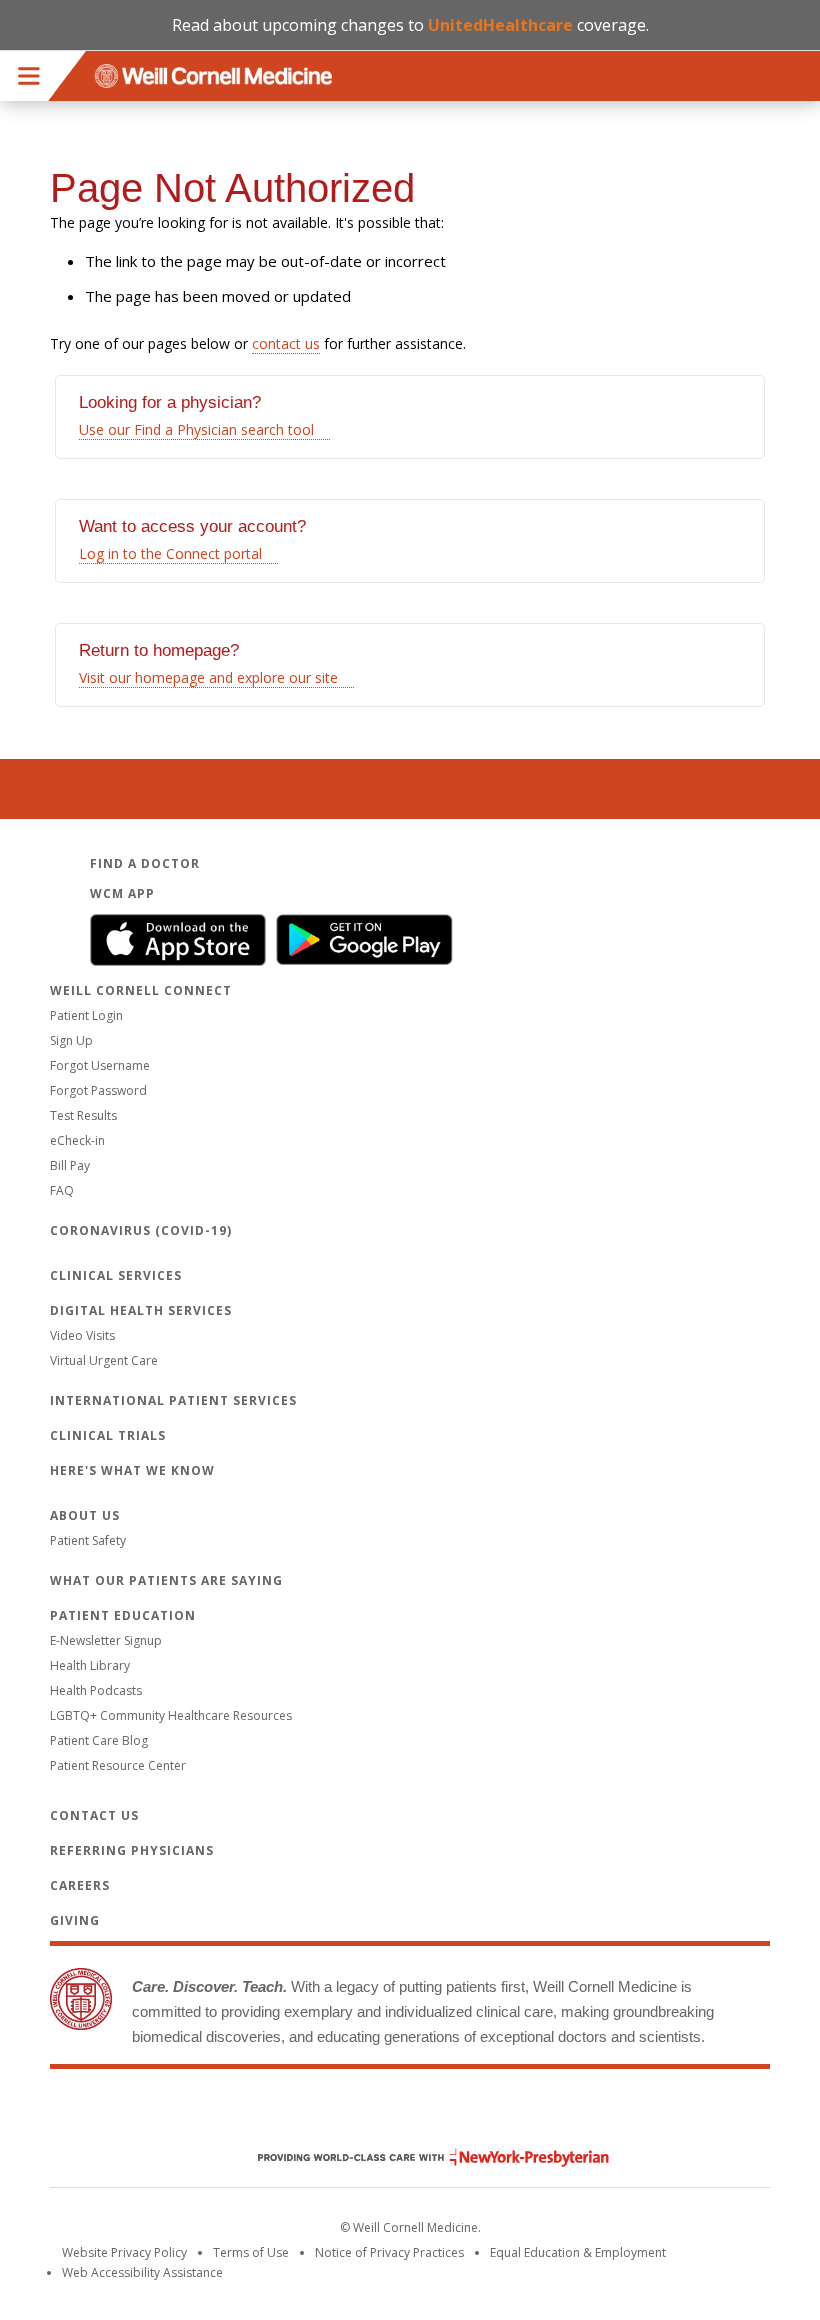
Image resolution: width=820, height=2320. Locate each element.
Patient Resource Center (118, 1765)
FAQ (62, 1190)
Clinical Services (116, 1275)
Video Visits (82, 1335)
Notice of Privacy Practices (389, 2252)
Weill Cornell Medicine (410, 2115)
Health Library (90, 1665)
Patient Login (86, 1015)
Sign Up (71, 1040)
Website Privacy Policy (124, 2252)
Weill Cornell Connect (141, 990)
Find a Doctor (145, 863)
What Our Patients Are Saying (166, 1580)
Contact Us (94, 1815)
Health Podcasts (96, 1690)
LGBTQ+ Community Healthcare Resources (171, 1715)
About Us (85, 1515)
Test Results (83, 1115)
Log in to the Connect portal (170, 553)
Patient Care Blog (99, 1740)
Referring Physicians (132, 1850)
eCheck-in (77, 1140)
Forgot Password (98, 1090)
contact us (286, 343)
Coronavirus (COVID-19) (141, 1230)
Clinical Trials (108, 1435)
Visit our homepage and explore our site (208, 677)
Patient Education (123, 1615)
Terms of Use (251, 2252)
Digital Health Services (141, 1310)
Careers (80, 1885)
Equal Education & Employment (578, 2252)
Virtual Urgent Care (104, 1360)
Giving (75, 1920)
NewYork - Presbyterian (418, 2157)
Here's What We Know (132, 1470)
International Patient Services (173, 1400)
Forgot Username (100, 1065)
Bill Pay (70, 1165)
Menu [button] (29, 76)
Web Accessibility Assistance (142, 2272)
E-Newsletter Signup (106, 1640)
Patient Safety (88, 1540)
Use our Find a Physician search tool (196, 429)
